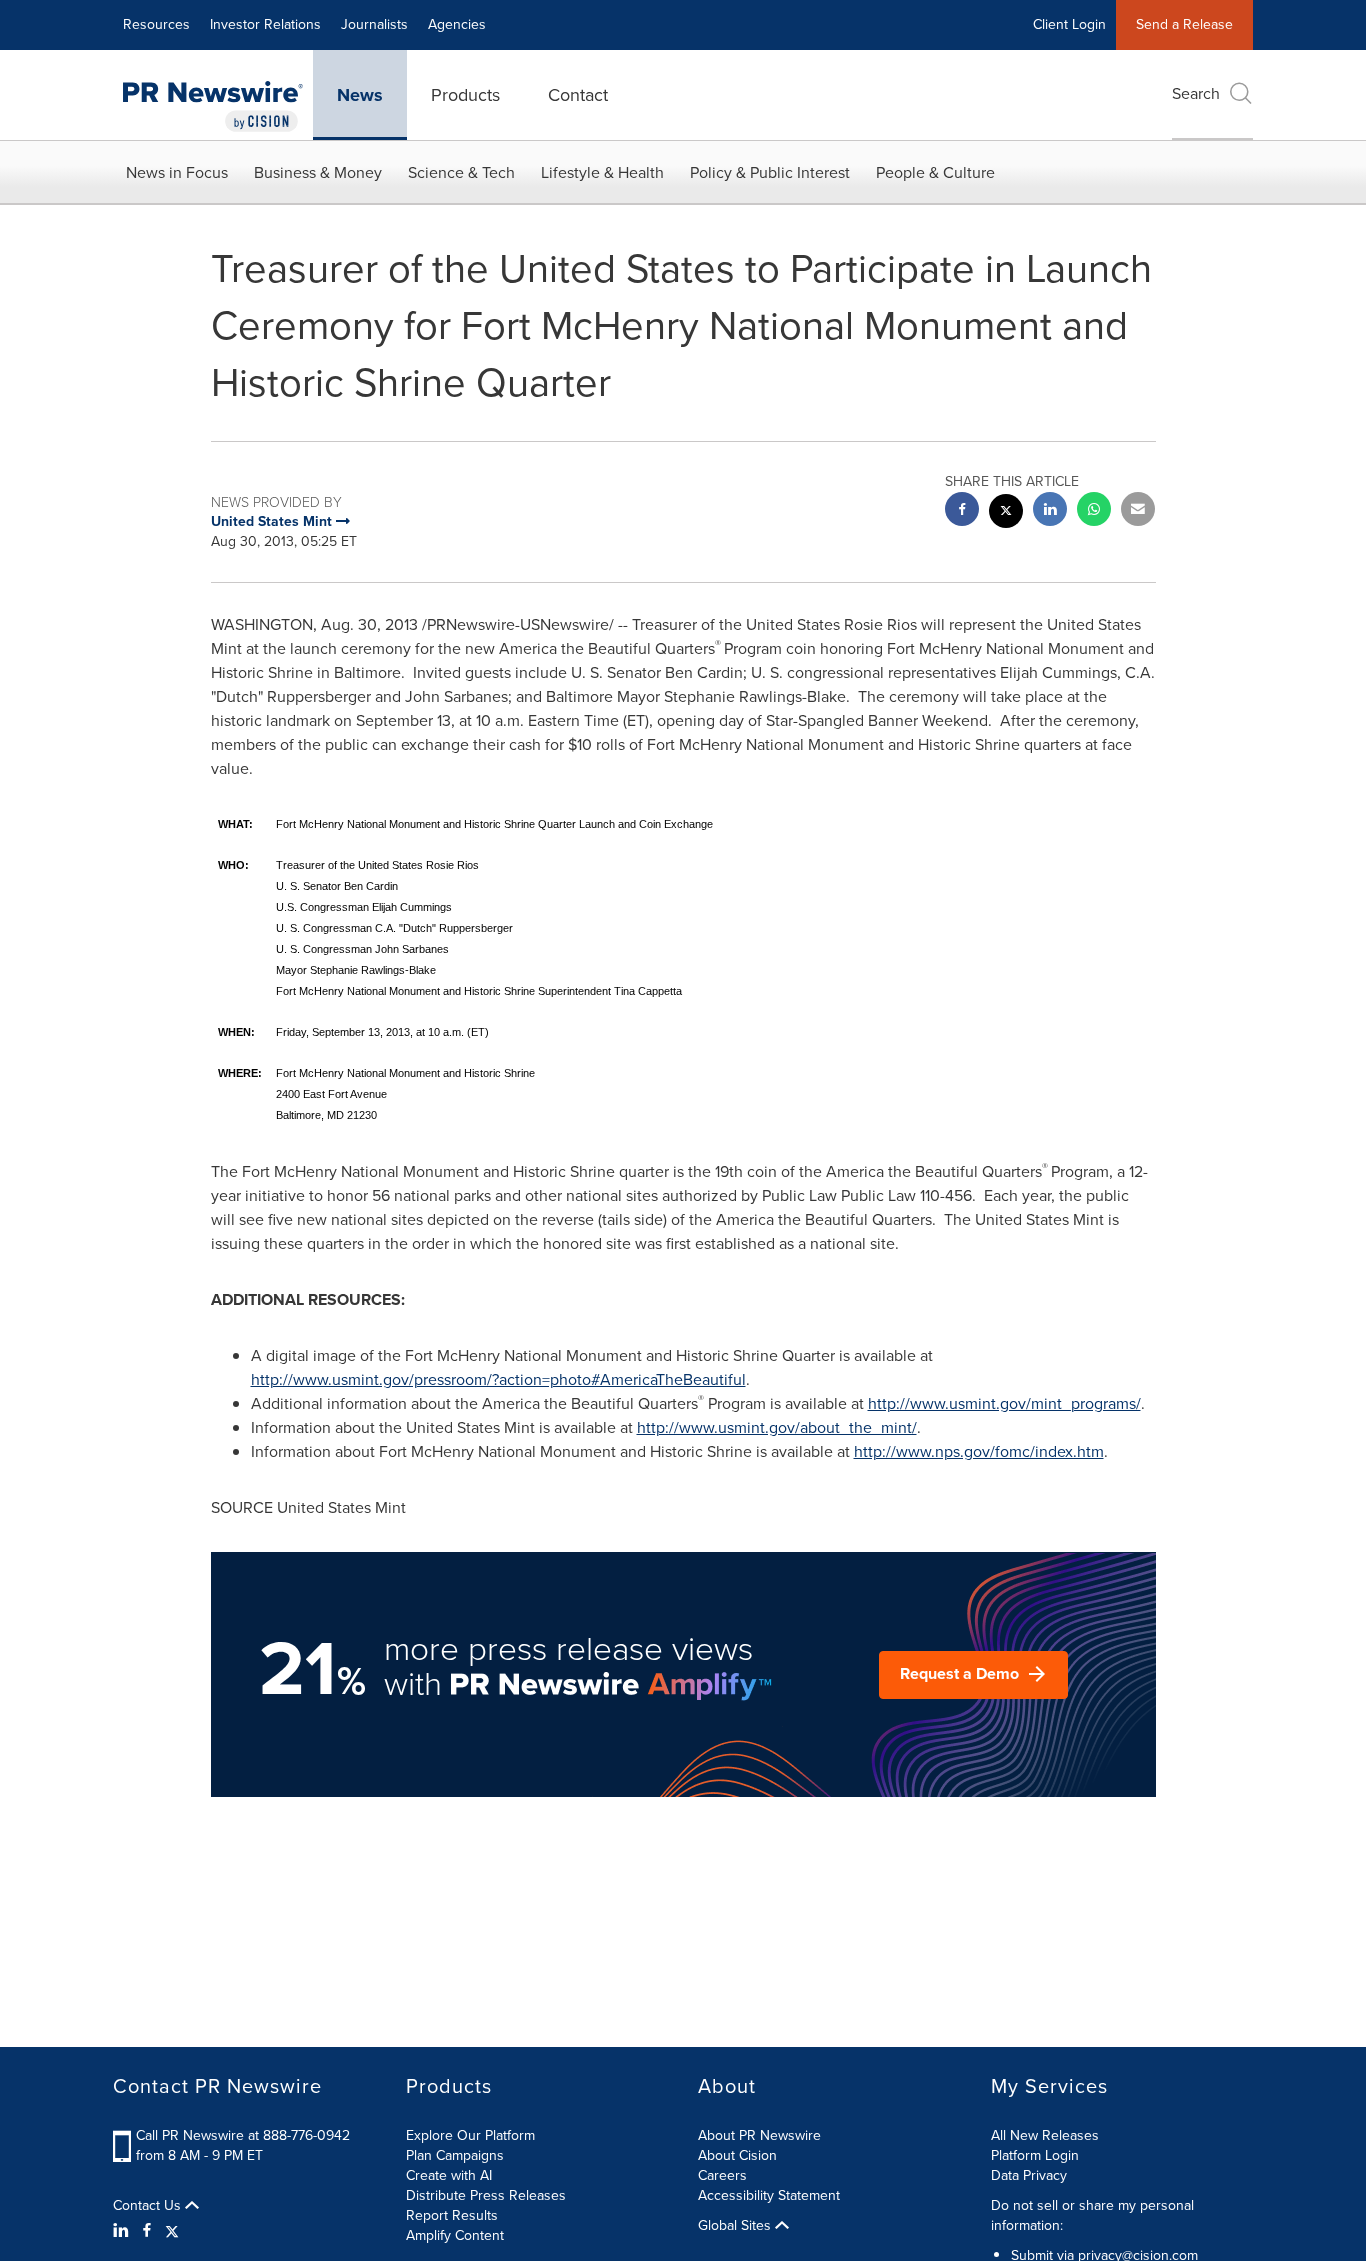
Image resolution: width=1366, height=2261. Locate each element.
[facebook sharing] (962, 511)
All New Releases (1045, 2135)
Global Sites (736, 2226)
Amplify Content (455, 2235)
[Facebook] (147, 2231)
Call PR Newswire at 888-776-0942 (243, 2135)
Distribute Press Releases (486, 2195)
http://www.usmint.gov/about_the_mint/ (777, 1427)
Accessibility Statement (769, 2195)
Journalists (374, 24)
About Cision (737, 2155)
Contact (578, 95)
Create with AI (449, 2175)
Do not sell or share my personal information (1092, 2215)
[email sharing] (1138, 511)
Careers (722, 2175)
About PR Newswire (759, 2135)
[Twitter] (172, 2231)
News (360, 95)
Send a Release (1184, 24)
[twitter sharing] (1006, 513)
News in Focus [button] (177, 172)
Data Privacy (1029, 2175)
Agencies (457, 24)
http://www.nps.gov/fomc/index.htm (979, 1451)
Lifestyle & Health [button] (602, 172)
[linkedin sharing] (1050, 511)
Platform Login (1035, 2155)
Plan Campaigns (455, 2155)
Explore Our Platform (470, 2135)
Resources (156, 24)
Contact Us (149, 2206)
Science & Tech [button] (461, 172)
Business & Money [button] (318, 172)
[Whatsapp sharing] (1094, 511)
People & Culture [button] (935, 172)
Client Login (1069, 24)
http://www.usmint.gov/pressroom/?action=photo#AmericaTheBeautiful (498, 1379)
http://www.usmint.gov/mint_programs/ (1004, 1403)
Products (465, 95)
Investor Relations (265, 24)
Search (1196, 93)
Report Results (452, 2215)
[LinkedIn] (123, 2231)
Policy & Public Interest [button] (770, 172)
